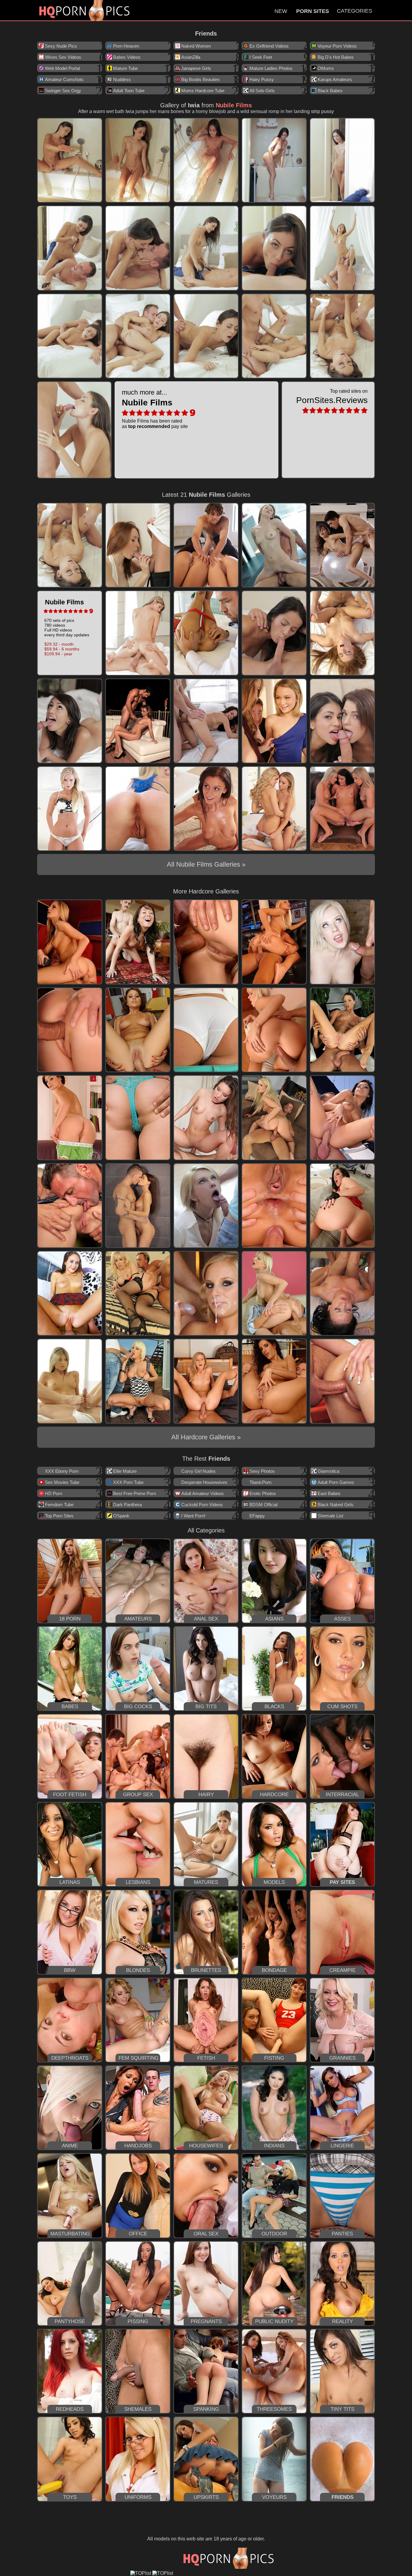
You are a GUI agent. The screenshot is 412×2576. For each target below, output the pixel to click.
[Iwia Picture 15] (342, 336)
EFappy (257, 1516)
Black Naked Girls (336, 1505)
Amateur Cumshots (64, 79)
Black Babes (330, 91)
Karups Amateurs (335, 79)
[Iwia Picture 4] (274, 160)
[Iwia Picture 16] (74, 430)
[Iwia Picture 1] (70, 160)
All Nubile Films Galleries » (206, 864)
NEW (281, 11)
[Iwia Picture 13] (206, 336)
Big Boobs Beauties (201, 79)
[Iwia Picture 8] (206, 248)
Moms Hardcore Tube (203, 91)
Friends (206, 33)
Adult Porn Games (336, 1482)
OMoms (326, 68)
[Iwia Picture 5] (342, 160)
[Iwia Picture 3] (206, 160)
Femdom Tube (59, 1505)
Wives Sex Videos (63, 57)
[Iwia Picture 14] (274, 336)
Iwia (194, 105)
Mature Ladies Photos (271, 68)
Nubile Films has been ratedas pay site (155, 409)
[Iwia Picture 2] (138, 160)
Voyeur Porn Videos (337, 46)
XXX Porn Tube (128, 1482)
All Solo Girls (262, 91)
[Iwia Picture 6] (70, 248)
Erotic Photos (263, 1493)
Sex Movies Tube (62, 1482)
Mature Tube (125, 68)
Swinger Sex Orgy (63, 91)
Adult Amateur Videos (203, 1493)
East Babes (329, 1493)
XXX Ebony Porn (62, 1471)
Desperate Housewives (204, 1482)
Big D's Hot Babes (336, 57)
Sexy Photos (262, 1471)
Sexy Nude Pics (61, 46)
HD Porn (54, 1493)
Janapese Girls (196, 68)
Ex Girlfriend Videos (269, 46)
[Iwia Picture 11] (70, 336)
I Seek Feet (261, 57)
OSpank (121, 1516)
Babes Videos (127, 57)
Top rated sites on (332, 397)
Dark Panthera (127, 1505)
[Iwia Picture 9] (274, 248)
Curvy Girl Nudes (198, 1471)
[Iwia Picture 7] (138, 248)
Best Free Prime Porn (135, 1493)
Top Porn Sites (59, 1516)
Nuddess (122, 79)
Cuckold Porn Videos (202, 1505)
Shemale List (330, 1516)
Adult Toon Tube (129, 91)
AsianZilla (191, 57)
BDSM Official (263, 1505)
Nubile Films (234, 105)
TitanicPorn (260, 1482)
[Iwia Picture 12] (138, 336)
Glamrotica (328, 1471)
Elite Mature (125, 1471)
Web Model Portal (62, 68)
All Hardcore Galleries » (206, 1437)
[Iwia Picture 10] (342, 248)
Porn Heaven (126, 46)
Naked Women (196, 46)
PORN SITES (313, 11)
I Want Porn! (193, 1516)
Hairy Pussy (262, 79)
